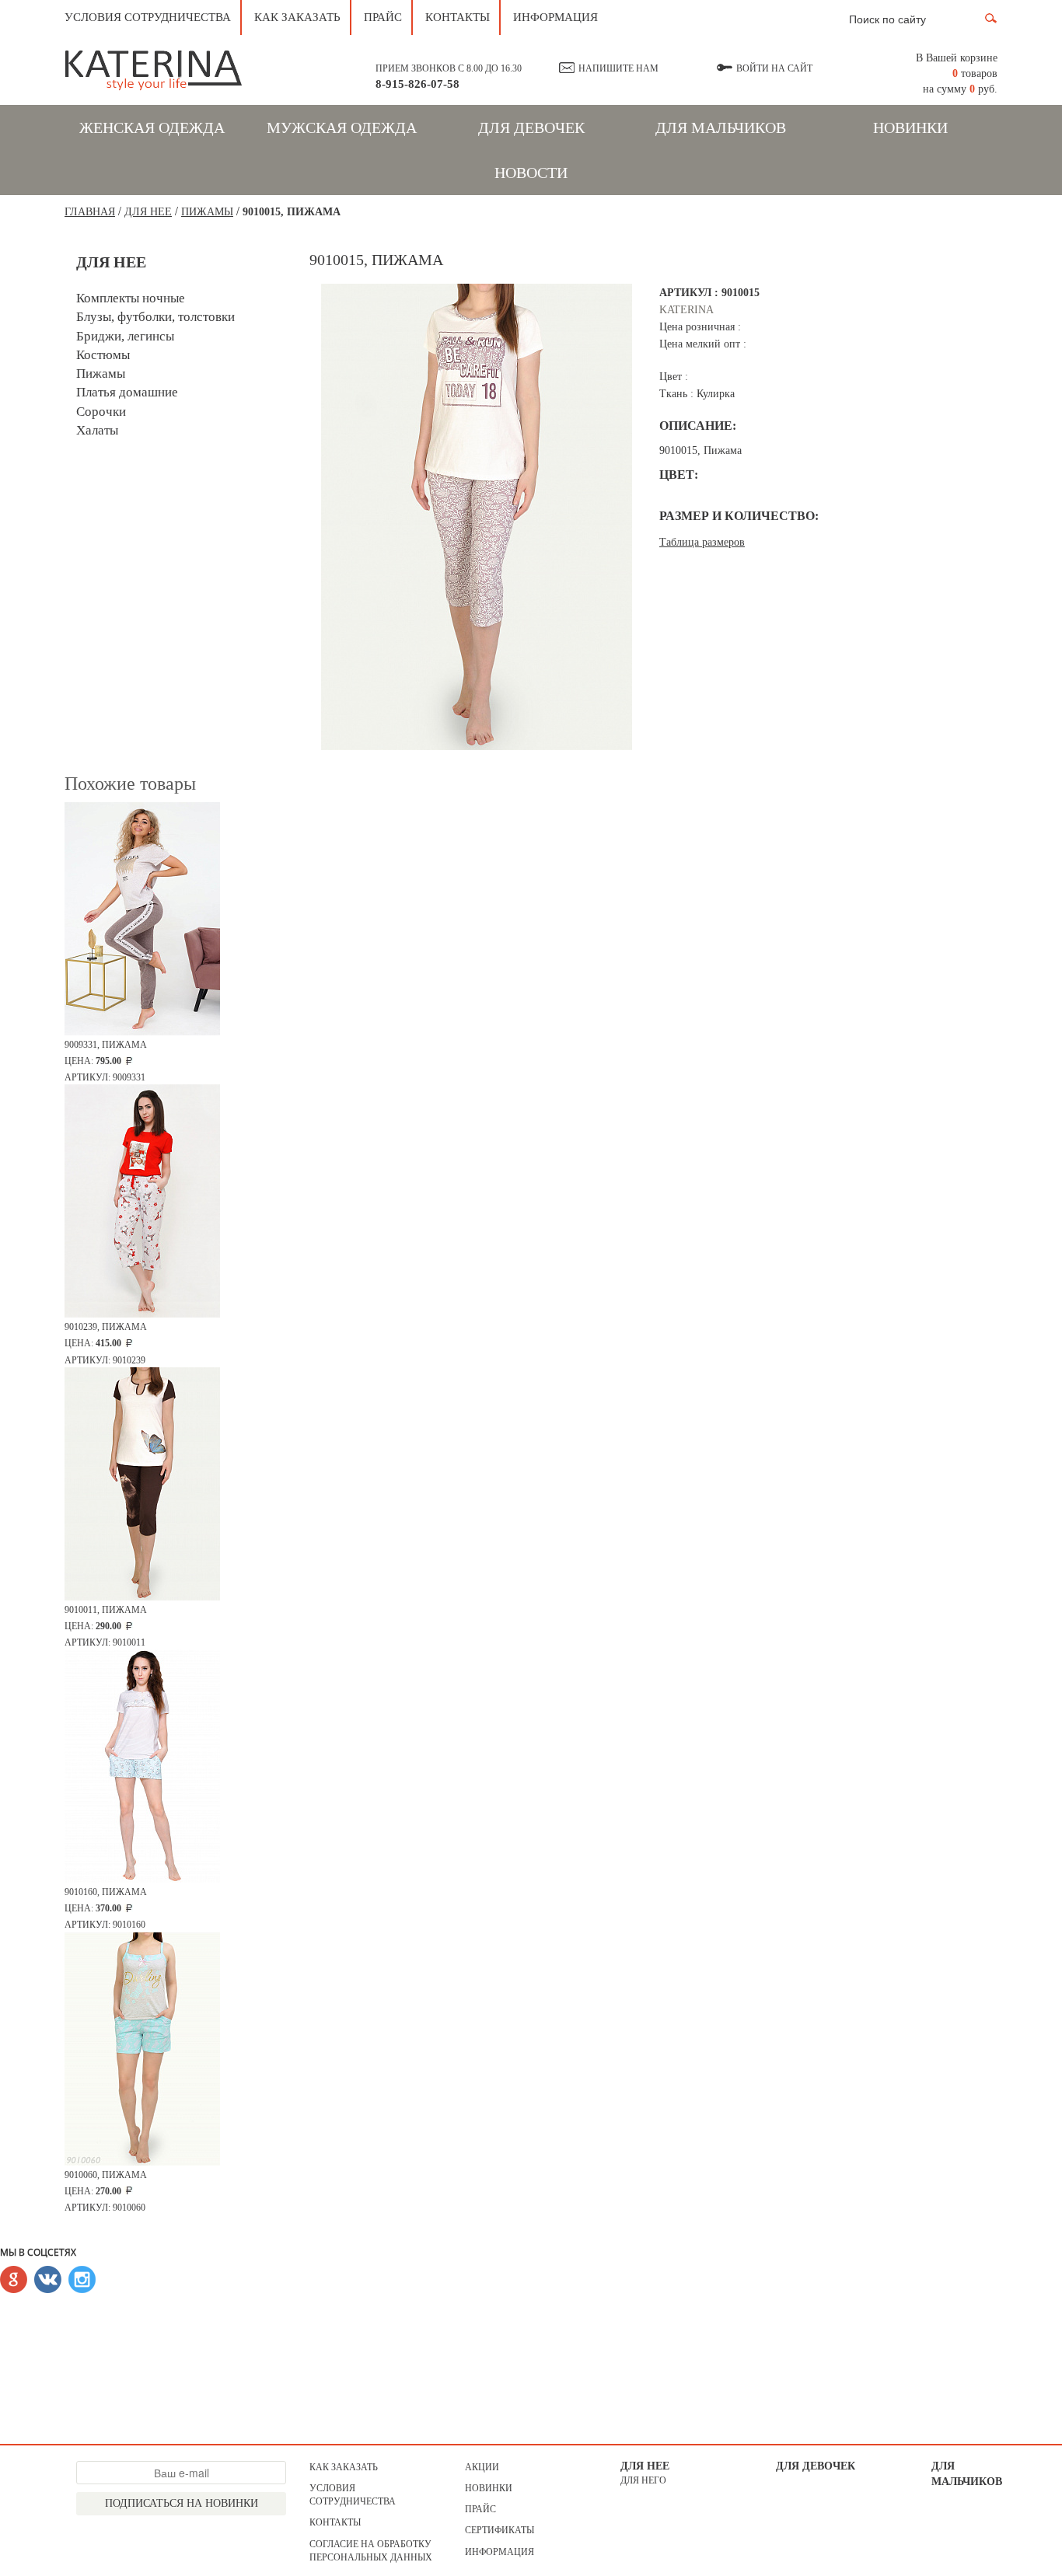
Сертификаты (500, 2530)
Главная (90, 212)
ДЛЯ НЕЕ (148, 212)
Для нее (645, 2466)
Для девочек (531, 127)
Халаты (97, 430)
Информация (555, 17)
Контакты (458, 17)
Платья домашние (127, 392)
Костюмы (103, 355)
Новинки (910, 127)
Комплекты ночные (131, 298)
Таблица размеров (702, 542)
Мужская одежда (342, 127)
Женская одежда (152, 127)
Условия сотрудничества (148, 17)
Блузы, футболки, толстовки (155, 317)
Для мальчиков (721, 127)
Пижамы (207, 212)
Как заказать (297, 17)
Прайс (383, 17)
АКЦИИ (482, 2467)
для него (643, 2480)
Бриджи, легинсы (125, 336)
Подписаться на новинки (182, 2503)
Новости (531, 173)
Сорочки (101, 412)
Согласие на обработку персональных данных (371, 2551)
